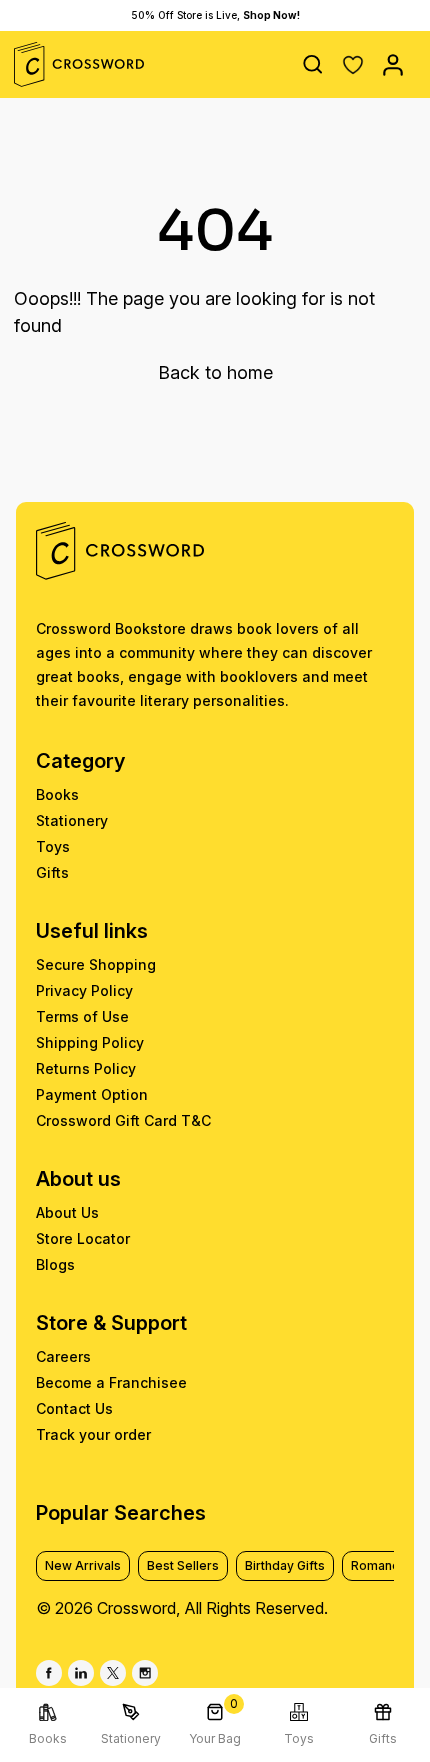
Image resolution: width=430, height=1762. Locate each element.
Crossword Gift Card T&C (123, 1120)
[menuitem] (47, 1725)
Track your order (93, 1434)
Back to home (215, 372)
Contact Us (74, 1408)
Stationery (72, 820)
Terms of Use (82, 1016)
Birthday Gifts (285, 1565)
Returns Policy (86, 1068)
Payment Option (92, 1094)
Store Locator (83, 1238)
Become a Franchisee (111, 1382)
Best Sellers (183, 1565)
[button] (353, 65)
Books (57, 794)
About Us (67, 1212)
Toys (53, 846)
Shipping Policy (90, 1042)
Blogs (55, 1264)
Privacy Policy (84, 990)
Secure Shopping (96, 964)
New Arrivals (83, 1565)
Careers (63, 1356)
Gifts (52, 872)
